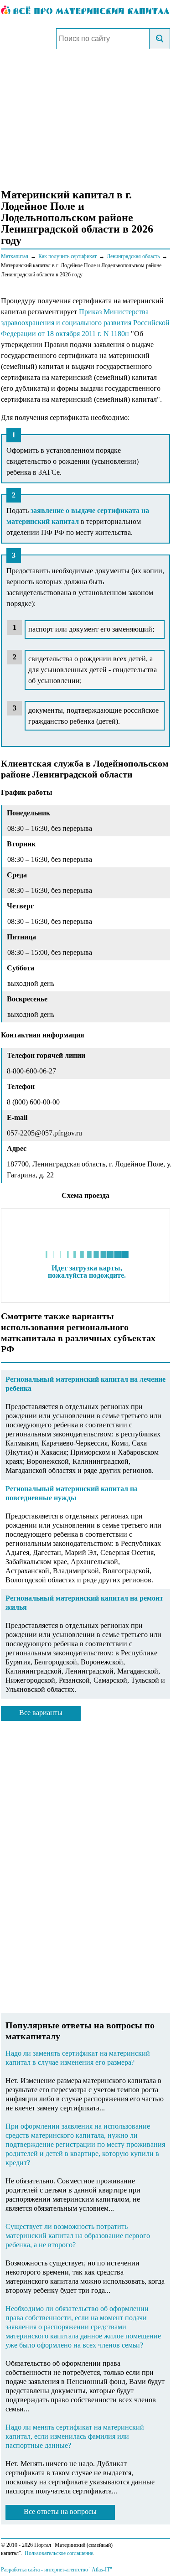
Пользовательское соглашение (59, 2553)
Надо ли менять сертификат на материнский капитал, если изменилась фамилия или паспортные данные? (75, 2436)
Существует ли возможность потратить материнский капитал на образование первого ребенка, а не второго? (78, 2236)
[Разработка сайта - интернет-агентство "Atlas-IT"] (85, 2569)
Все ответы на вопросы (60, 2511)
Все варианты (41, 1713)
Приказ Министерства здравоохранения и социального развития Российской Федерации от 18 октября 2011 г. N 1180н (85, 323)
